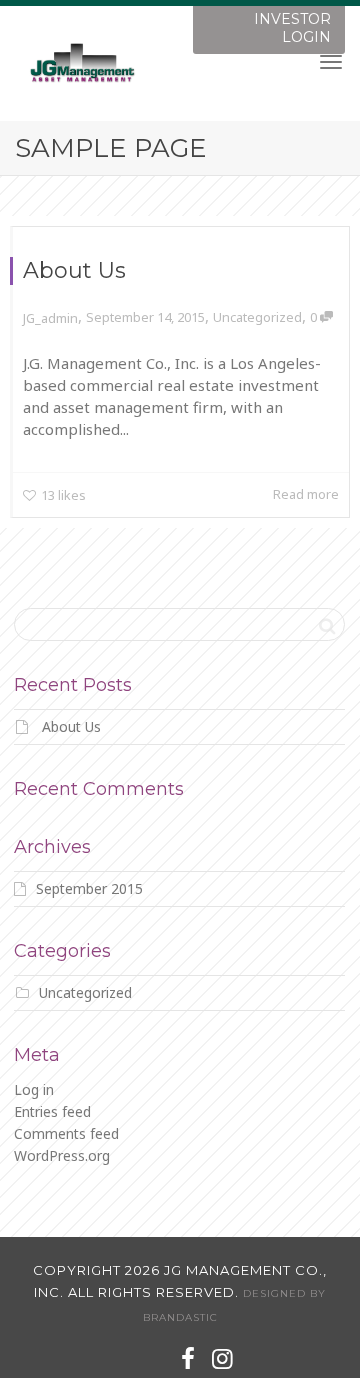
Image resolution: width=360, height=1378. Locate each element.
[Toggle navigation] (331, 62)
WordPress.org (62, 1155)
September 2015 (89, 888)
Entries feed (52, 1111)
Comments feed (66, 1133)
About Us (74, 270)
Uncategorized (257, 317)
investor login (292, 28)
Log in (34, 1089)
